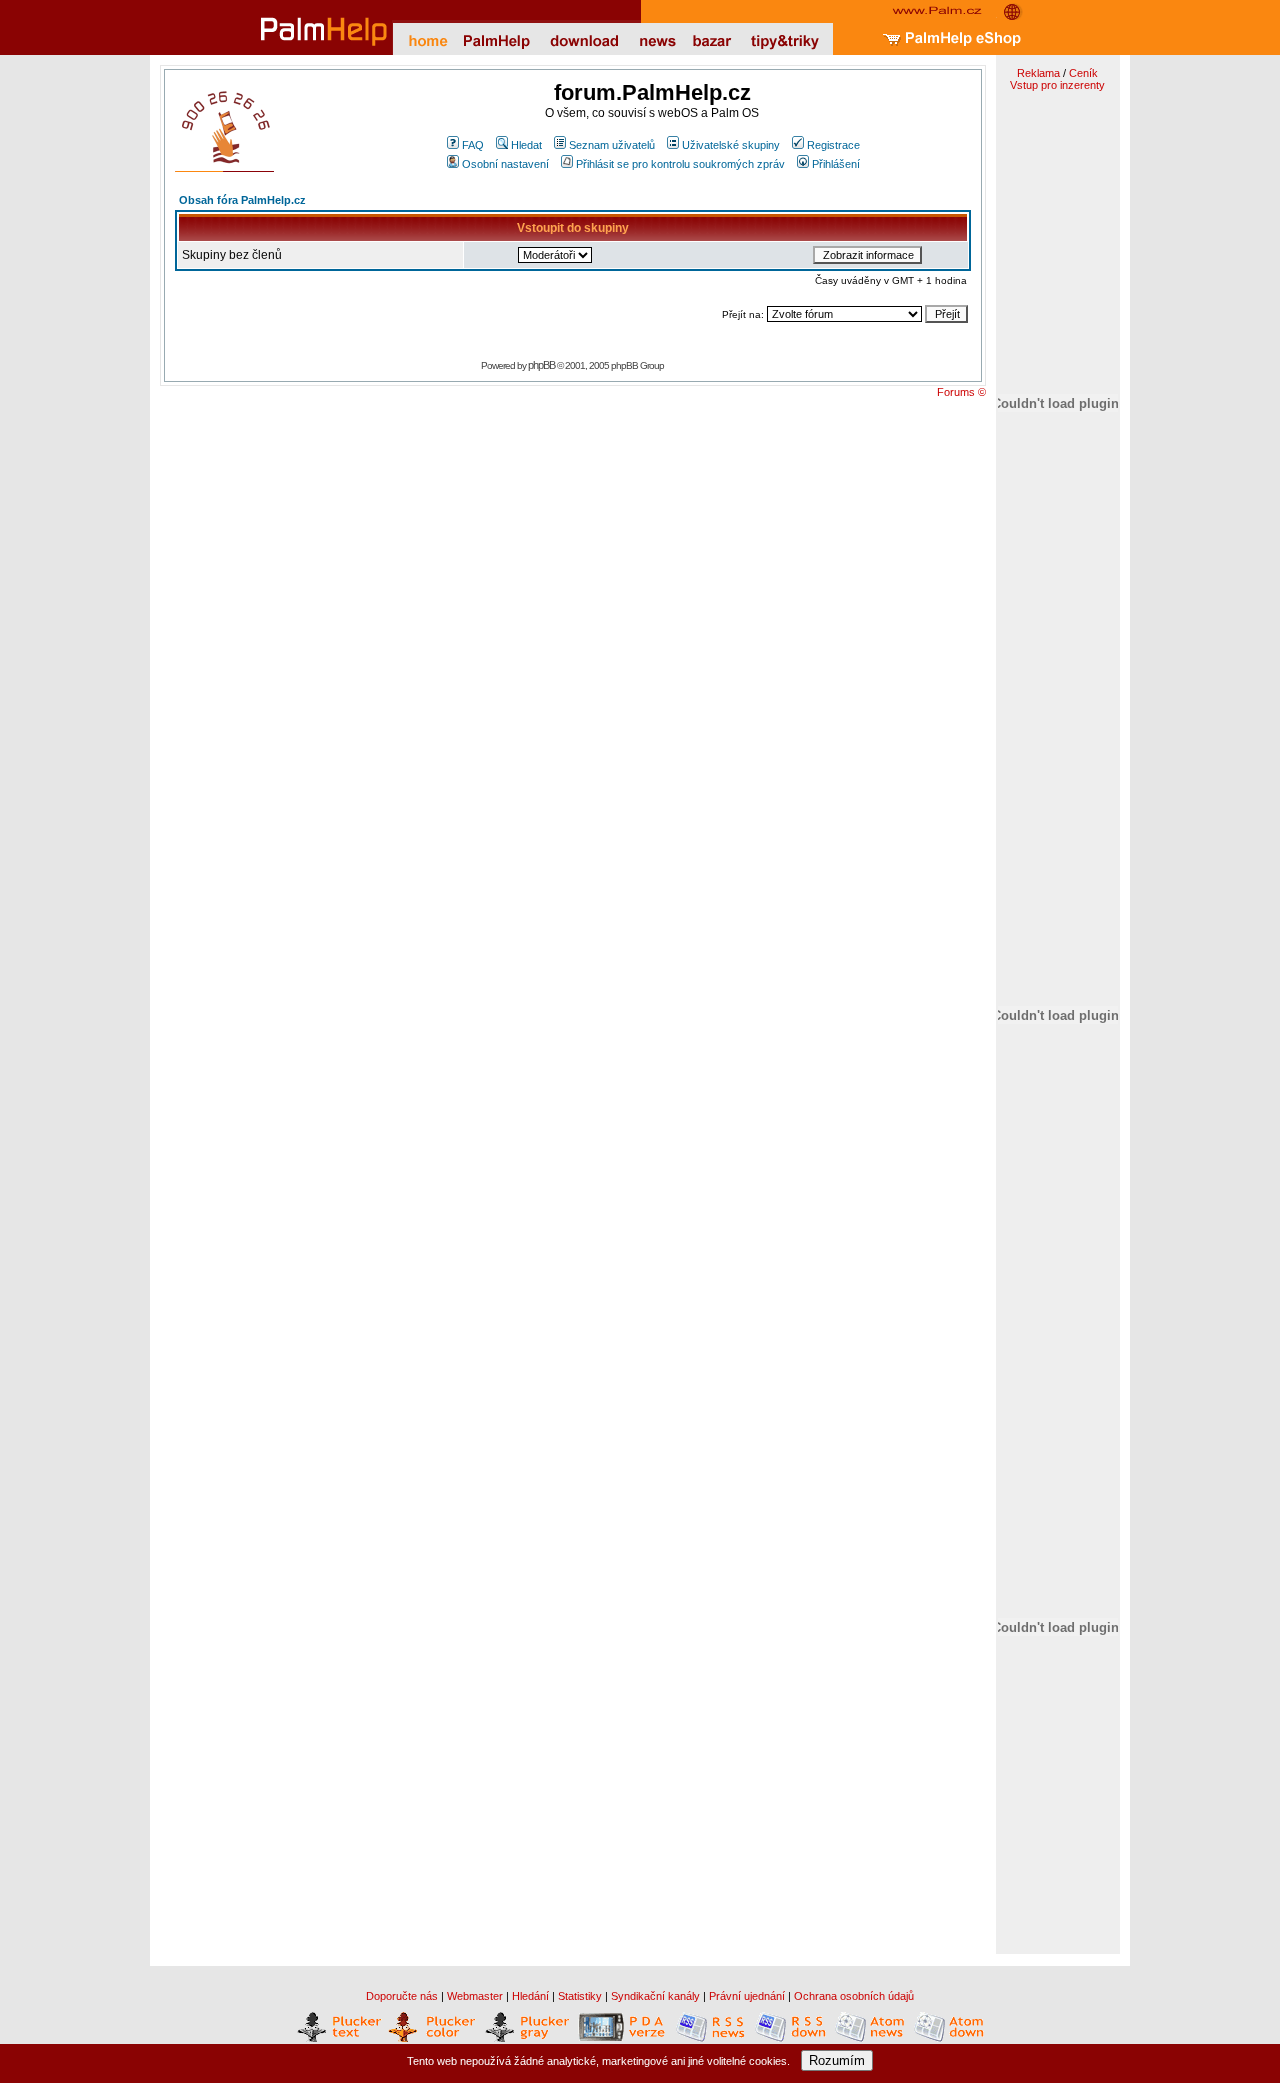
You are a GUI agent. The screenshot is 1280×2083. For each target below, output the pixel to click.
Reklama (1038, 73)
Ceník (1083, 73)
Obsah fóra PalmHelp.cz (242, 200)
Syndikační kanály (655, 1996)
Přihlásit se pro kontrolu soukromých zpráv (680, 164)
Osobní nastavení (505, 164)
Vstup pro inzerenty (1057, 85)
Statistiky (580, 1996)
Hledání (530, 1996)
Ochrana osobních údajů (854, 1996)
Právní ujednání (747, 1996)
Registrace (833, 145)
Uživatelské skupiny (731, 145)
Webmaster (475, 1996)
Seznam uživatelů (612, 145)
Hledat (526, 145)
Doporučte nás (402, 1996)
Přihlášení (836, 164)
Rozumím (837, 2060)
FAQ (473, 145)
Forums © (961, 392)
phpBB (541, 365)
